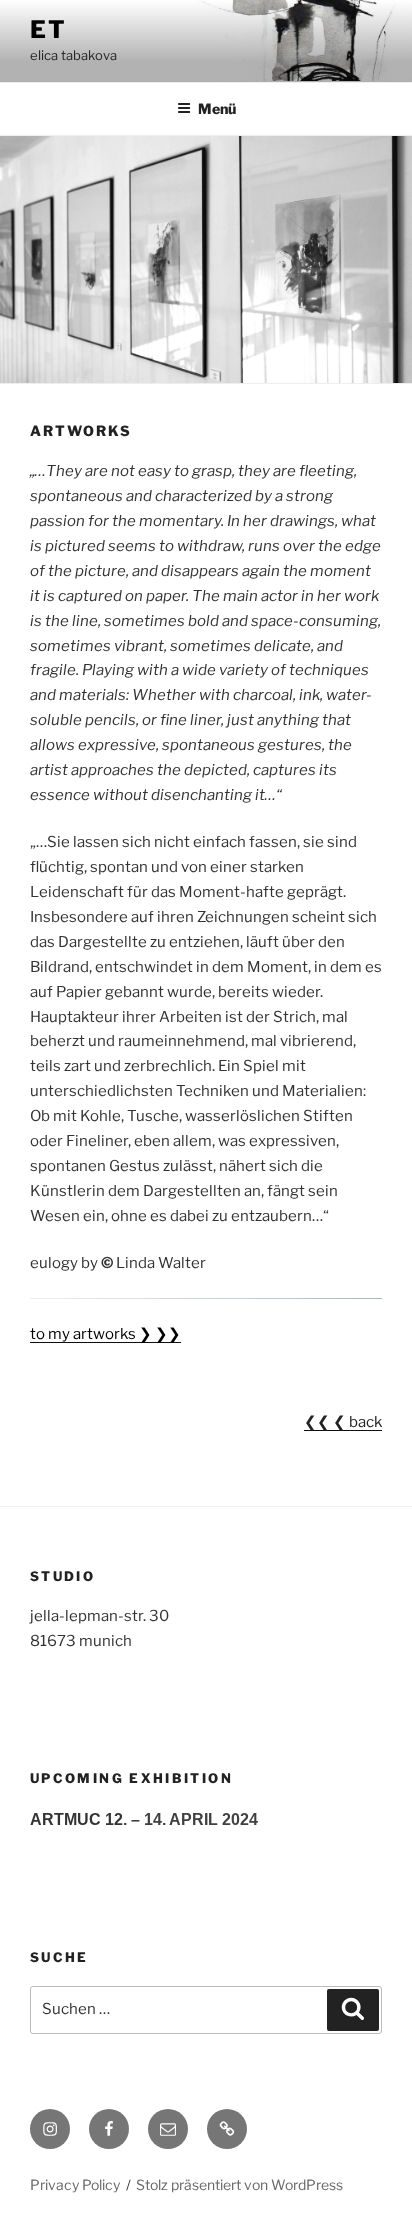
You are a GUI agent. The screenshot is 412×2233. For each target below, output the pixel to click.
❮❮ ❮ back (343, 1422)
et (48, 29)
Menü (217, 108)
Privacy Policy (75, 2184)
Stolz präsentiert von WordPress (239, 2184)
